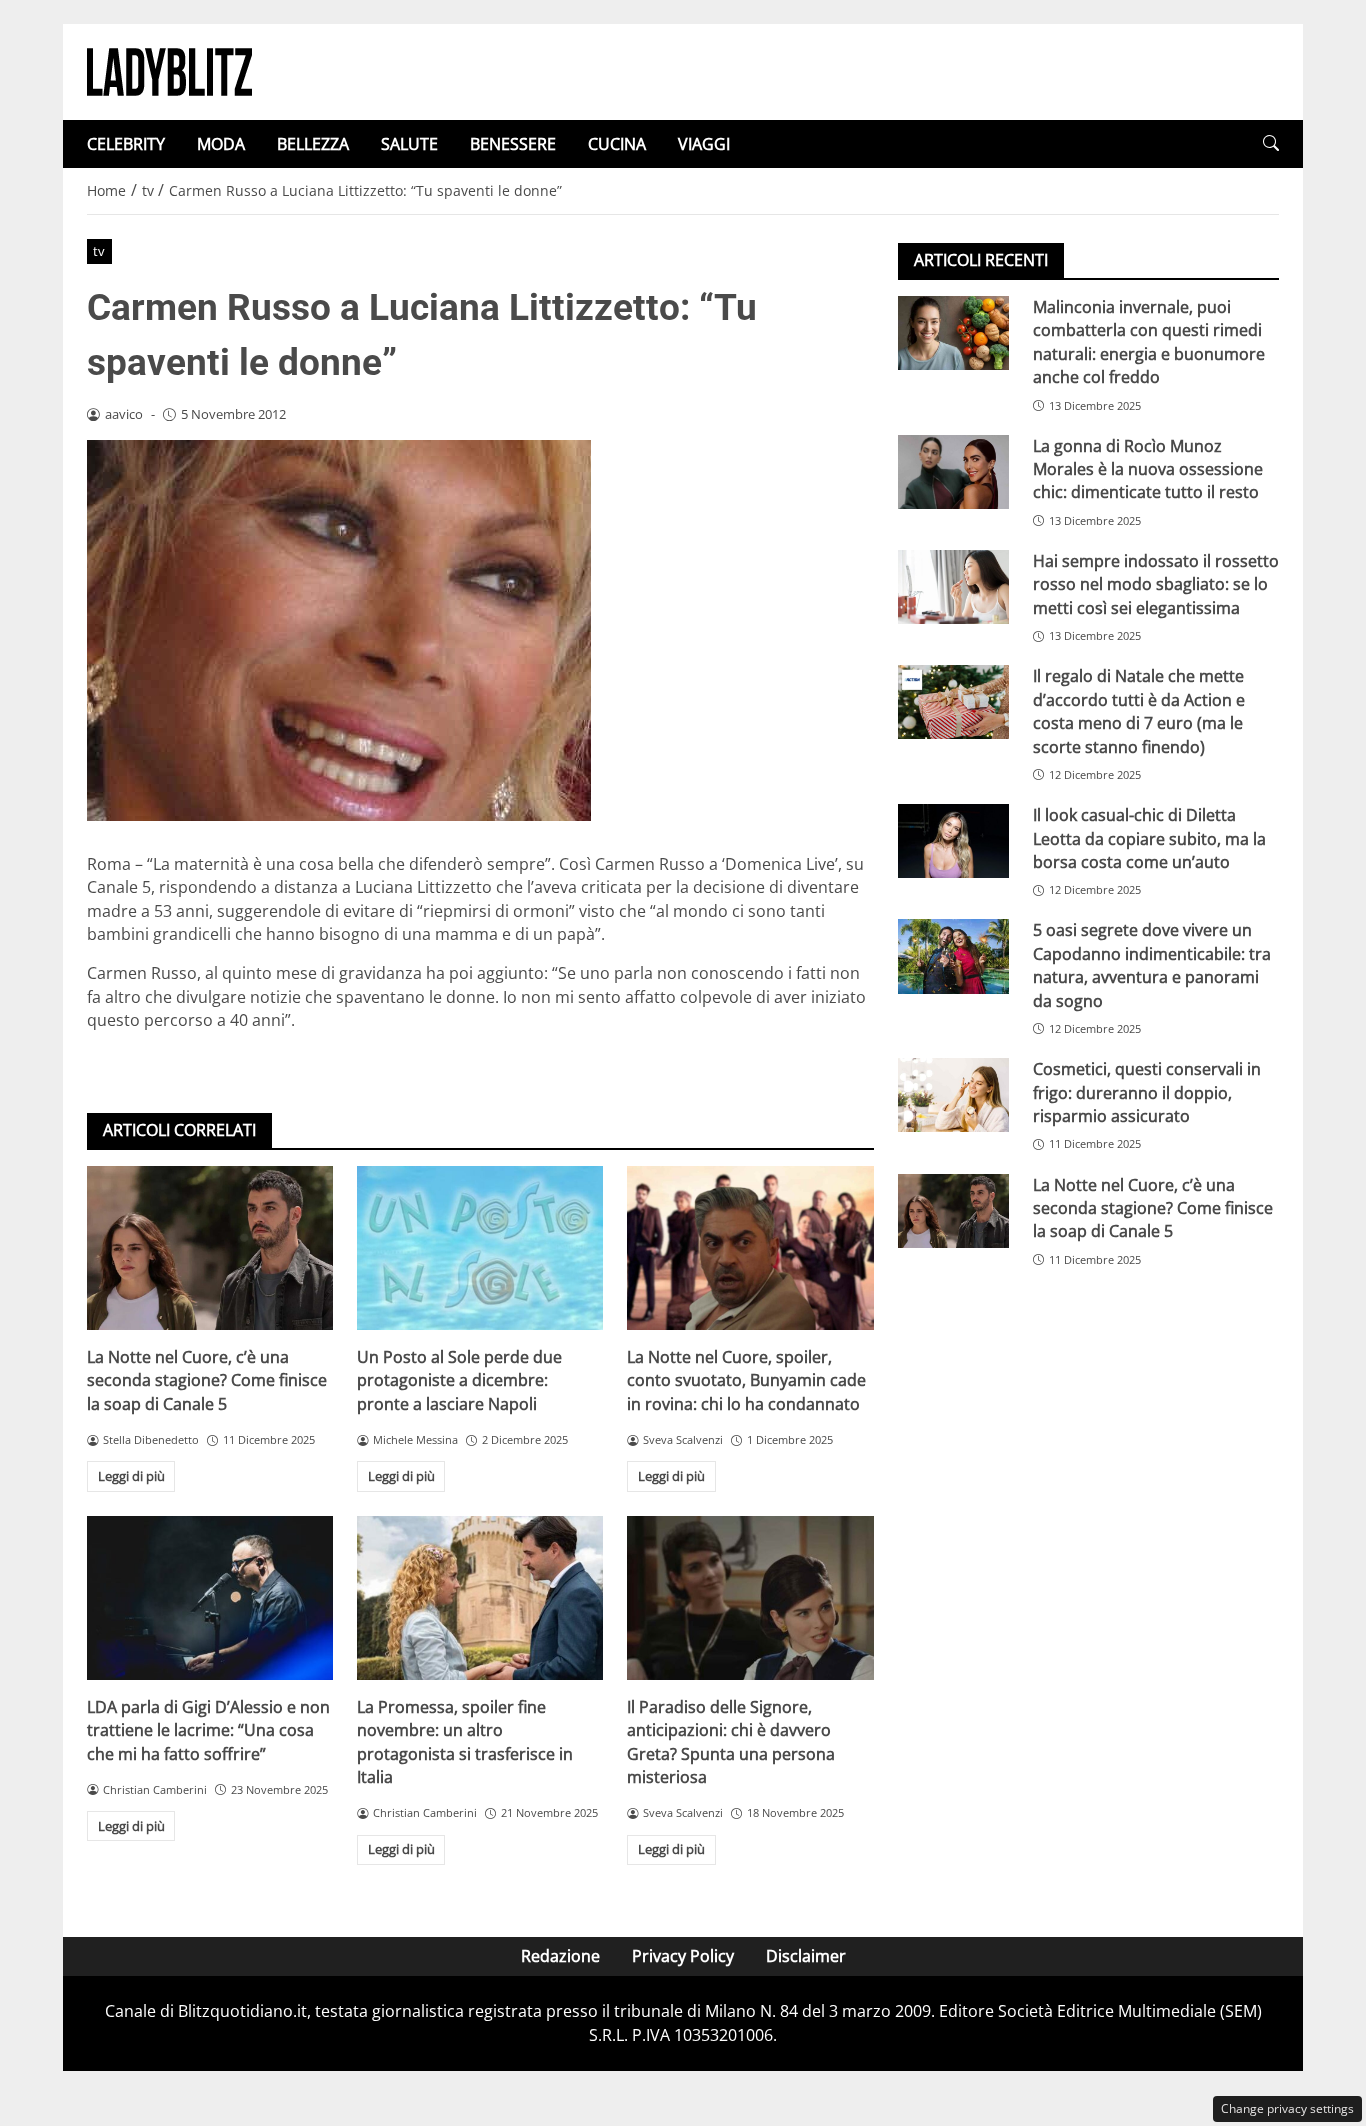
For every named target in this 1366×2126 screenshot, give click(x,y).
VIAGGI (704, 144)
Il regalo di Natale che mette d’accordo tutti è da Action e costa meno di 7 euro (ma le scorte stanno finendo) (1139, 711)
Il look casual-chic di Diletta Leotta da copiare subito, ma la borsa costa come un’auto (1149, 838)
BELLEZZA (313, 144)
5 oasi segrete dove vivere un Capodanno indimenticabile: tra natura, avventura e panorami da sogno (1152, 965)
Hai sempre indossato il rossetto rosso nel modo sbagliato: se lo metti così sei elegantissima (1156, 584)
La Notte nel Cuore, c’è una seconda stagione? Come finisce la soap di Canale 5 (207, 1380)
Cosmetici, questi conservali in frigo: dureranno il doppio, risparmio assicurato (1147, 1092)
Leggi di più (131, 1476)
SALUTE (409, 144)
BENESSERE (513, 144)
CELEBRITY (126, 144)
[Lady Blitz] (169, 70)
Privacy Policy (683, 1956)
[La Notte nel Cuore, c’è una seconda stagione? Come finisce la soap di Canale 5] (210, 1248)
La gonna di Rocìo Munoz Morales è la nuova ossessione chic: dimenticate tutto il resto (1148, 469)
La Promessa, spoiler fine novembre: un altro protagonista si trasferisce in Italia (465, 1742)
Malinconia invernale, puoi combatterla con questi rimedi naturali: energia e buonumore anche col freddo (1149, 342)
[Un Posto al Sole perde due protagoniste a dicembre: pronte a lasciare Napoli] (480, 1248)
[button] (1271, 143)
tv (99, 251)
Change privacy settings (1287, 2108)
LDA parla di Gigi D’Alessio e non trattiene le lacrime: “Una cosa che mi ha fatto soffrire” (208, 1730)
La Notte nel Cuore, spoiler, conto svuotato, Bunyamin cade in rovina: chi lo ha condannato (746, 1380)
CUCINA (617, 144)
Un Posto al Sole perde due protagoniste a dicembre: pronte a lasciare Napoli (459, 1380)
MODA (221, 144)
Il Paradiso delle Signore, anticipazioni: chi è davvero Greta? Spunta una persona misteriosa (731, 1742)
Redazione (560, 1956)
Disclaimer (806, 1956)
